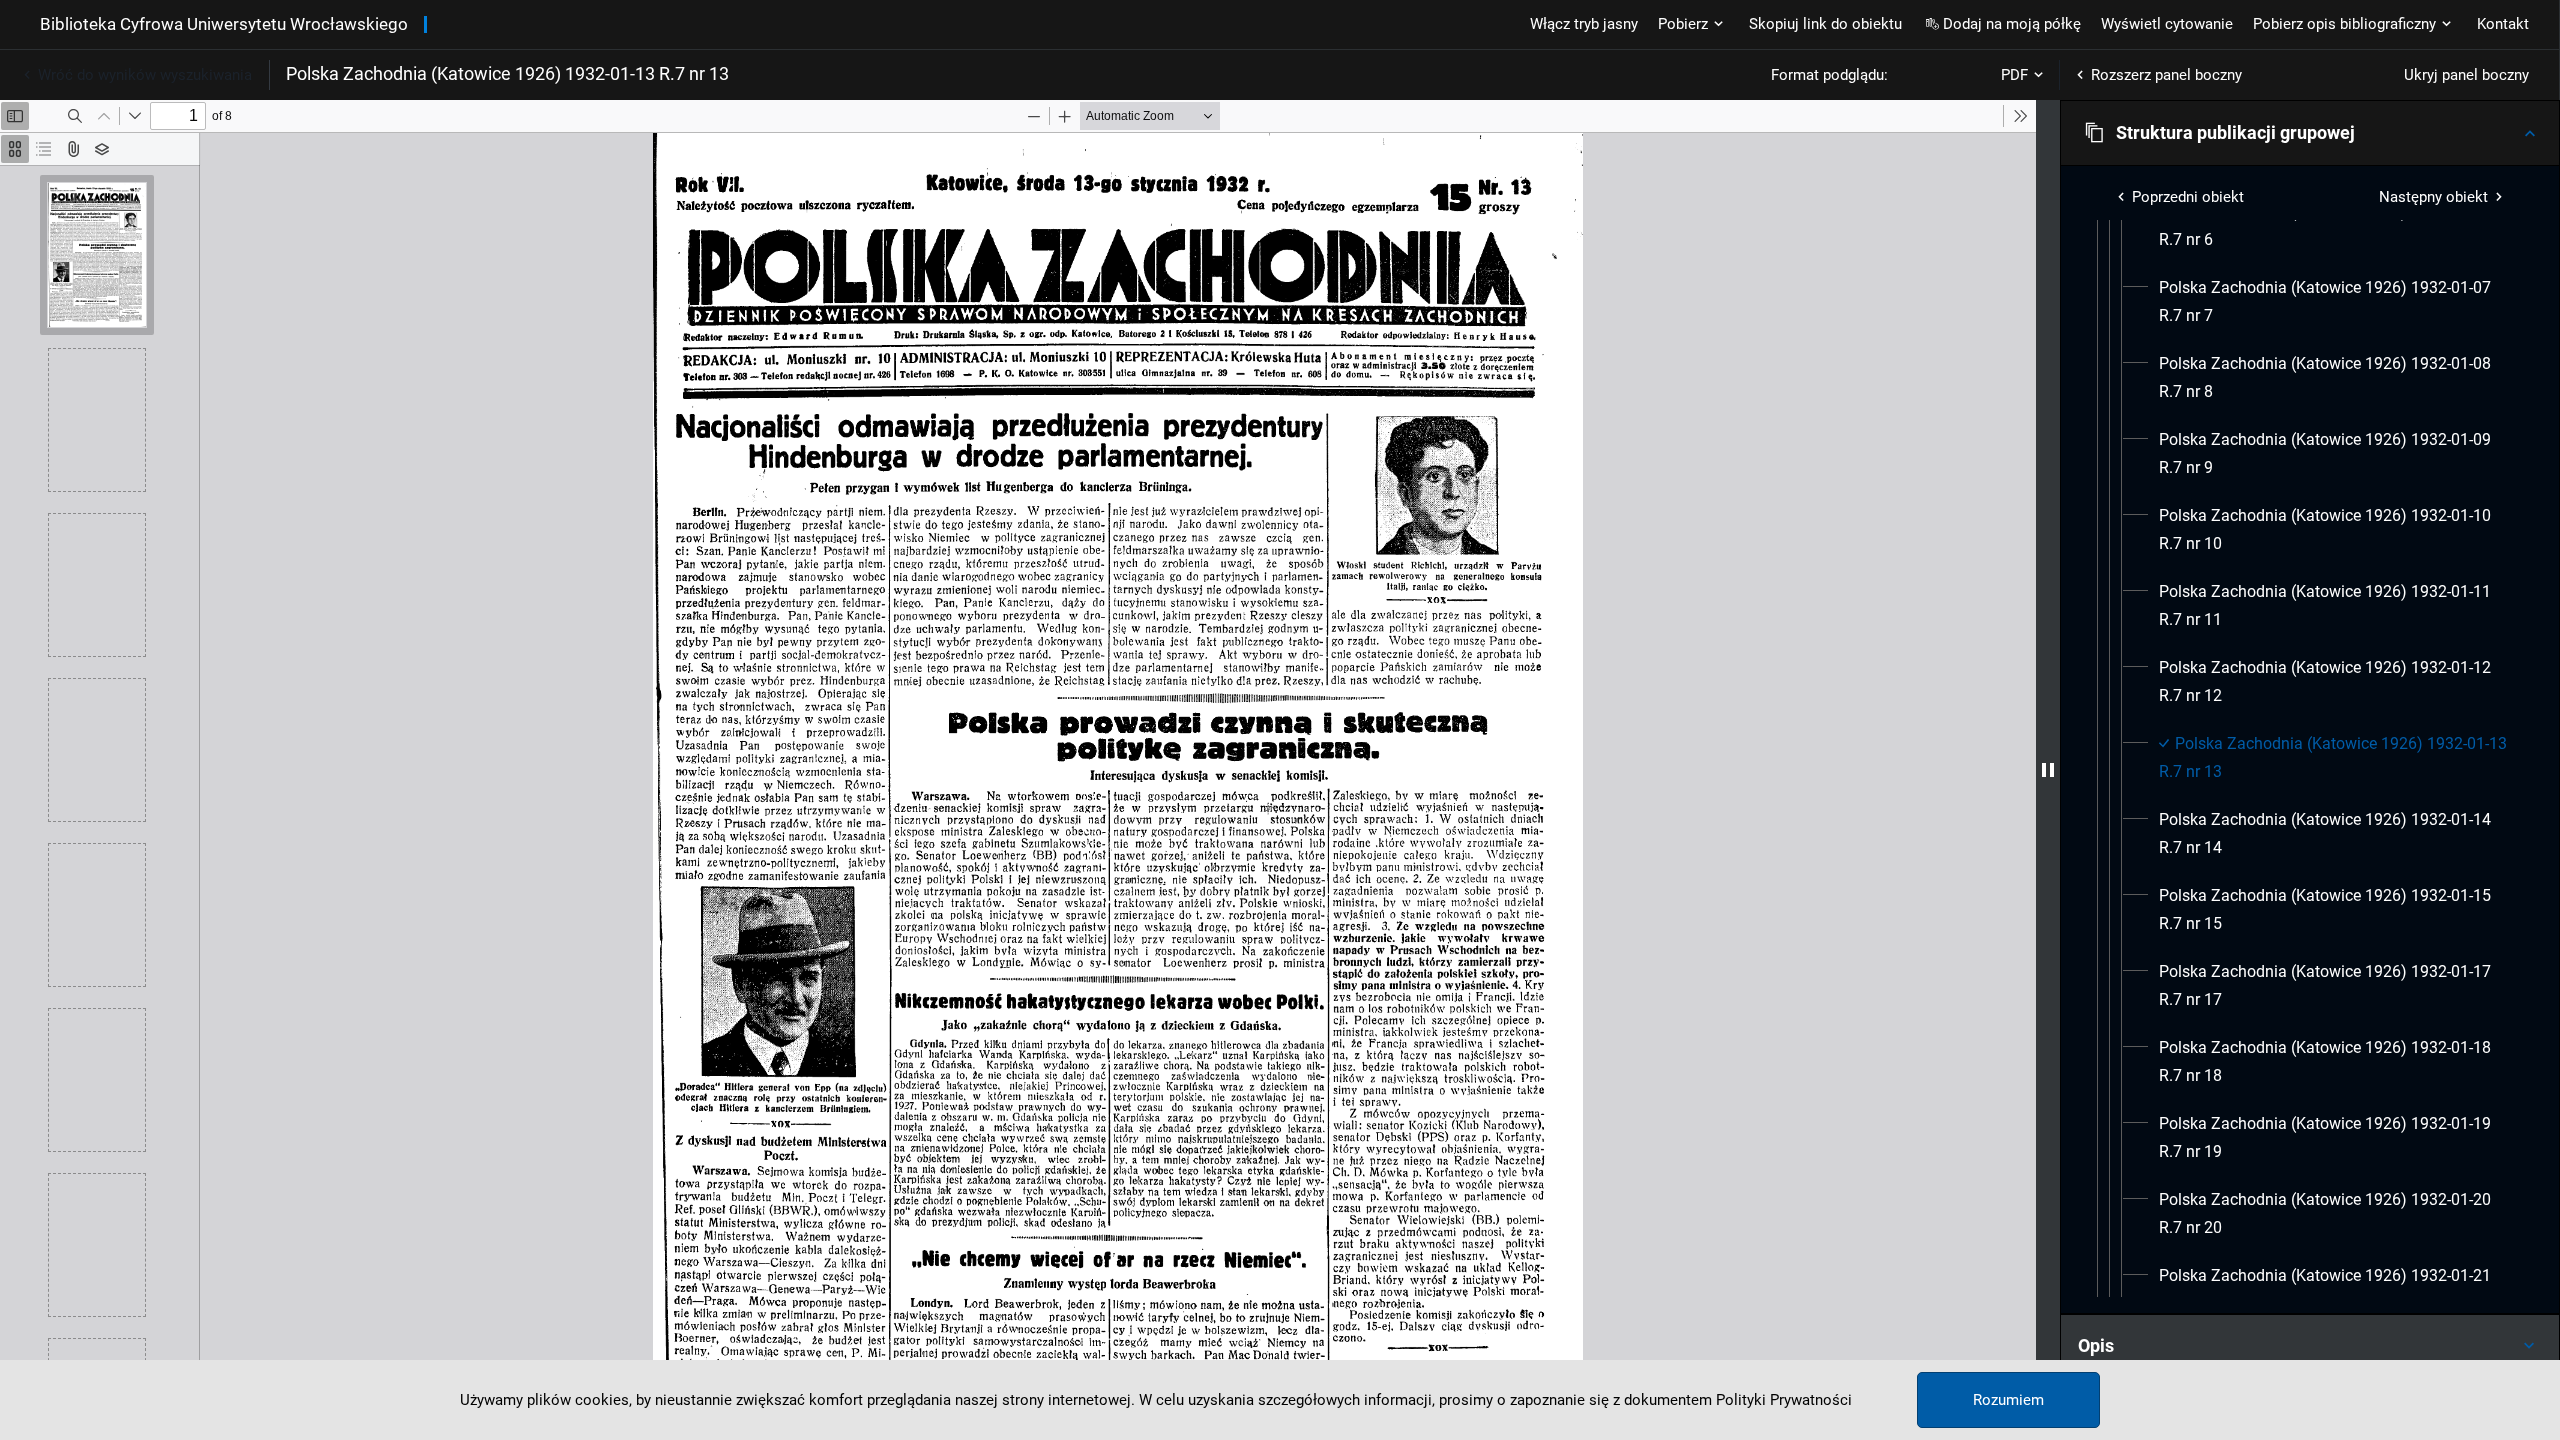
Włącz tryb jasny (1584, 24)
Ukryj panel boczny (2466, 75)
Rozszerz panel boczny (2166, 75)
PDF (2014, 75)
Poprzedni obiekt (2188, 197)
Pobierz (1683, 24)
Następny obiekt (2433, 197)
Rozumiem (2008, 1400)
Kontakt (2503, 24)
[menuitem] (2334, 226)
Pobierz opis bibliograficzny (2344, 24)
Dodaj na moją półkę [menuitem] (2012, 24)
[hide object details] (2048, 770)
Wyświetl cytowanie (2167, 24)
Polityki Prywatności (1784, 1400)
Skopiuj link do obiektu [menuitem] (1825, 24)
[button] (2310, 133)
